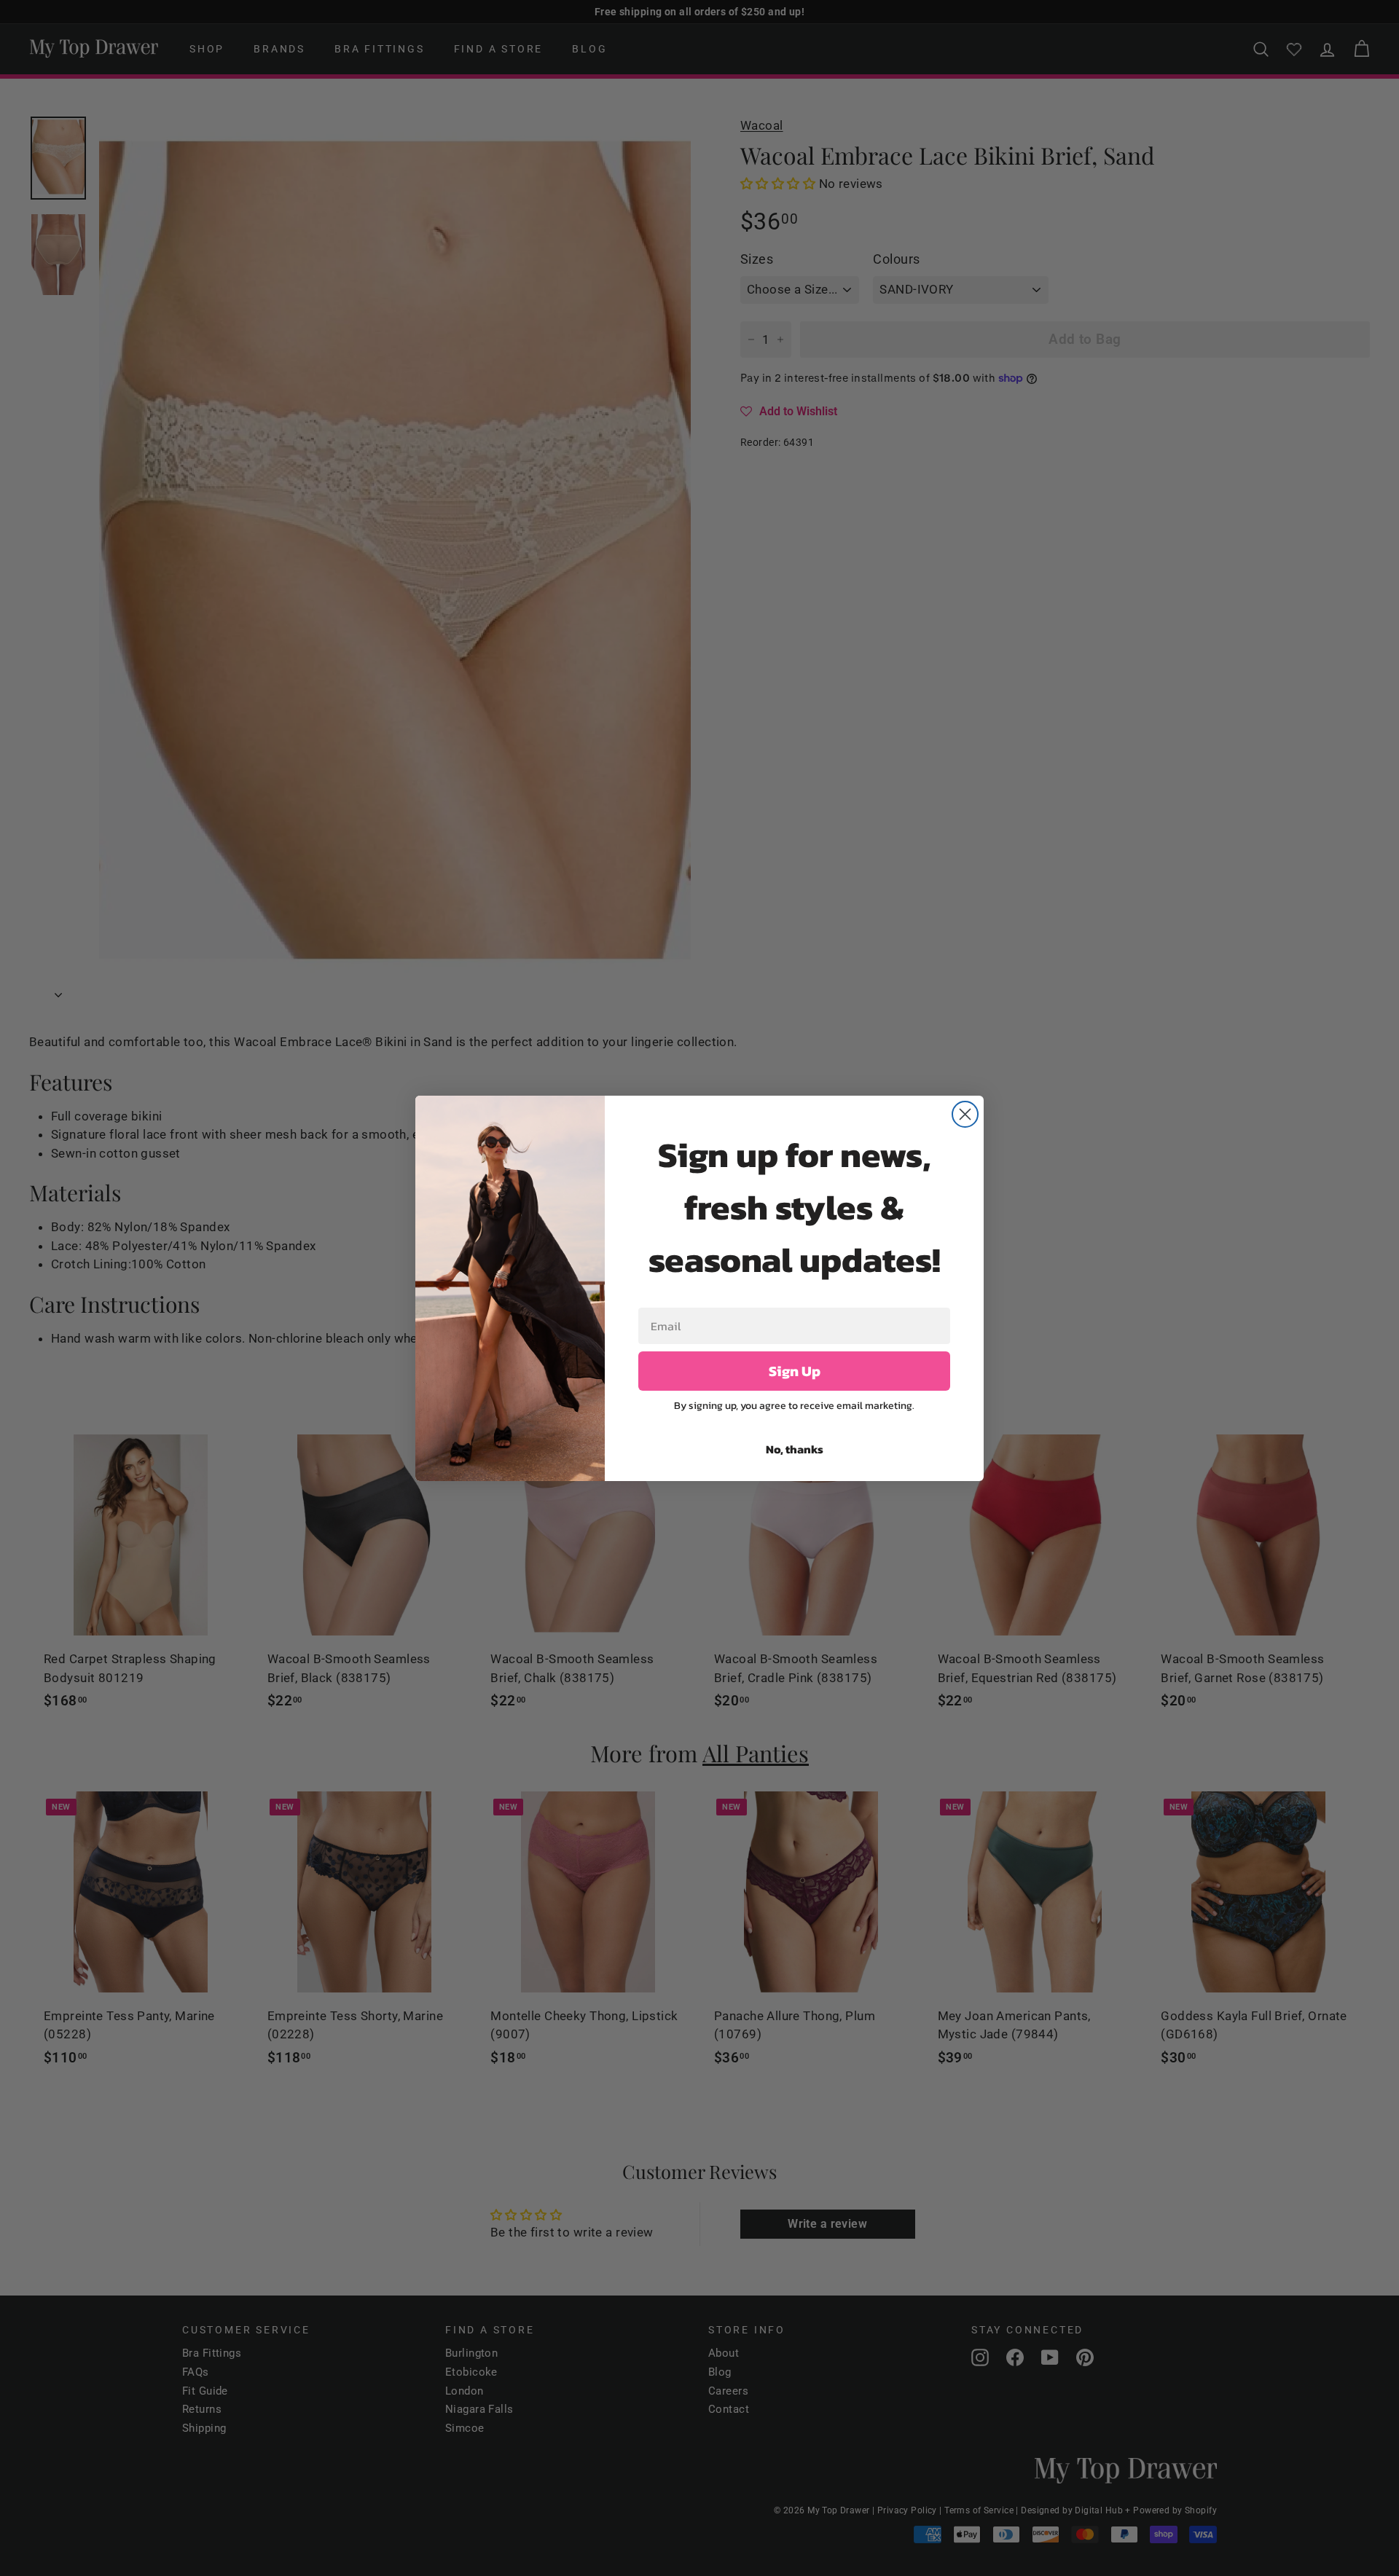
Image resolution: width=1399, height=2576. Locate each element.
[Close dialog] (965, 1114)
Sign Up (795, 1371)
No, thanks (795, 1449)
